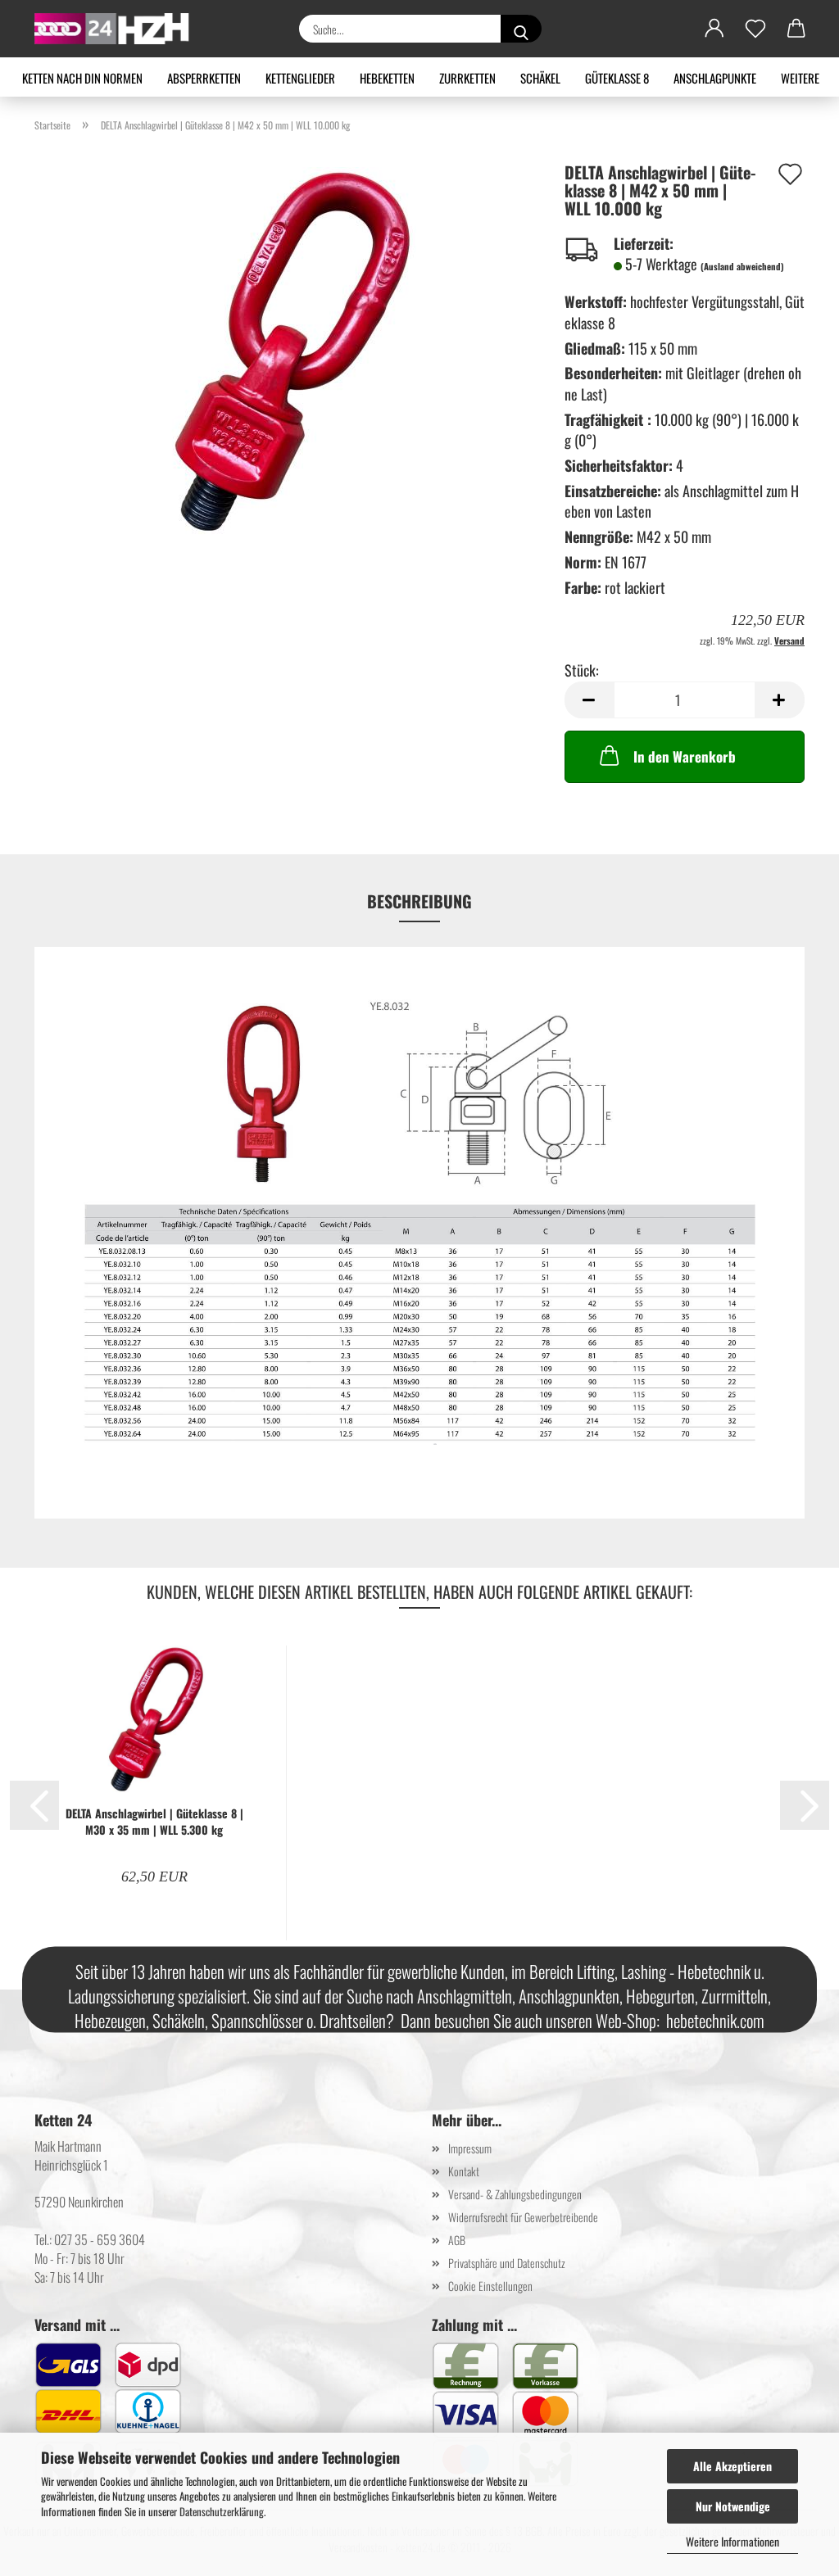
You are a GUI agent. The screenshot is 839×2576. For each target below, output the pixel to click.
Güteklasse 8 (617, 78)
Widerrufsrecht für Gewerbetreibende (523, 2217)
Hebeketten (387, 78)
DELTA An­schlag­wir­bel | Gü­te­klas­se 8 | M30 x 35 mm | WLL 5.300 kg (154, 1822)
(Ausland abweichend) (742, 266)
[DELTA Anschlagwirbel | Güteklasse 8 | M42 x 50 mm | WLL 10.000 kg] (288, 349)
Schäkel (540, 78)
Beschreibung (419, 901)
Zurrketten (467, 78)
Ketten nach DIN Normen (82, 78)
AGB (457, 2240)
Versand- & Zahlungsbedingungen (515, 2194)
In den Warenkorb (685, 756)
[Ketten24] (118, 29)
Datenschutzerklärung (222, 2511)
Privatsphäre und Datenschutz (507, 2263)
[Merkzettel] (755, 29)
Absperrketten (204, 78)
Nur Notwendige (733, 2506)
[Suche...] (521, 29)
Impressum (470, 2148)
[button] (714, 29)
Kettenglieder (300, 78)
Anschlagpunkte (715, 78)
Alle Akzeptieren (732, 2466)
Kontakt (464, 2171)
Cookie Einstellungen (490, 2286)
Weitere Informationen (732, 2541)
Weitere (800, 78)
